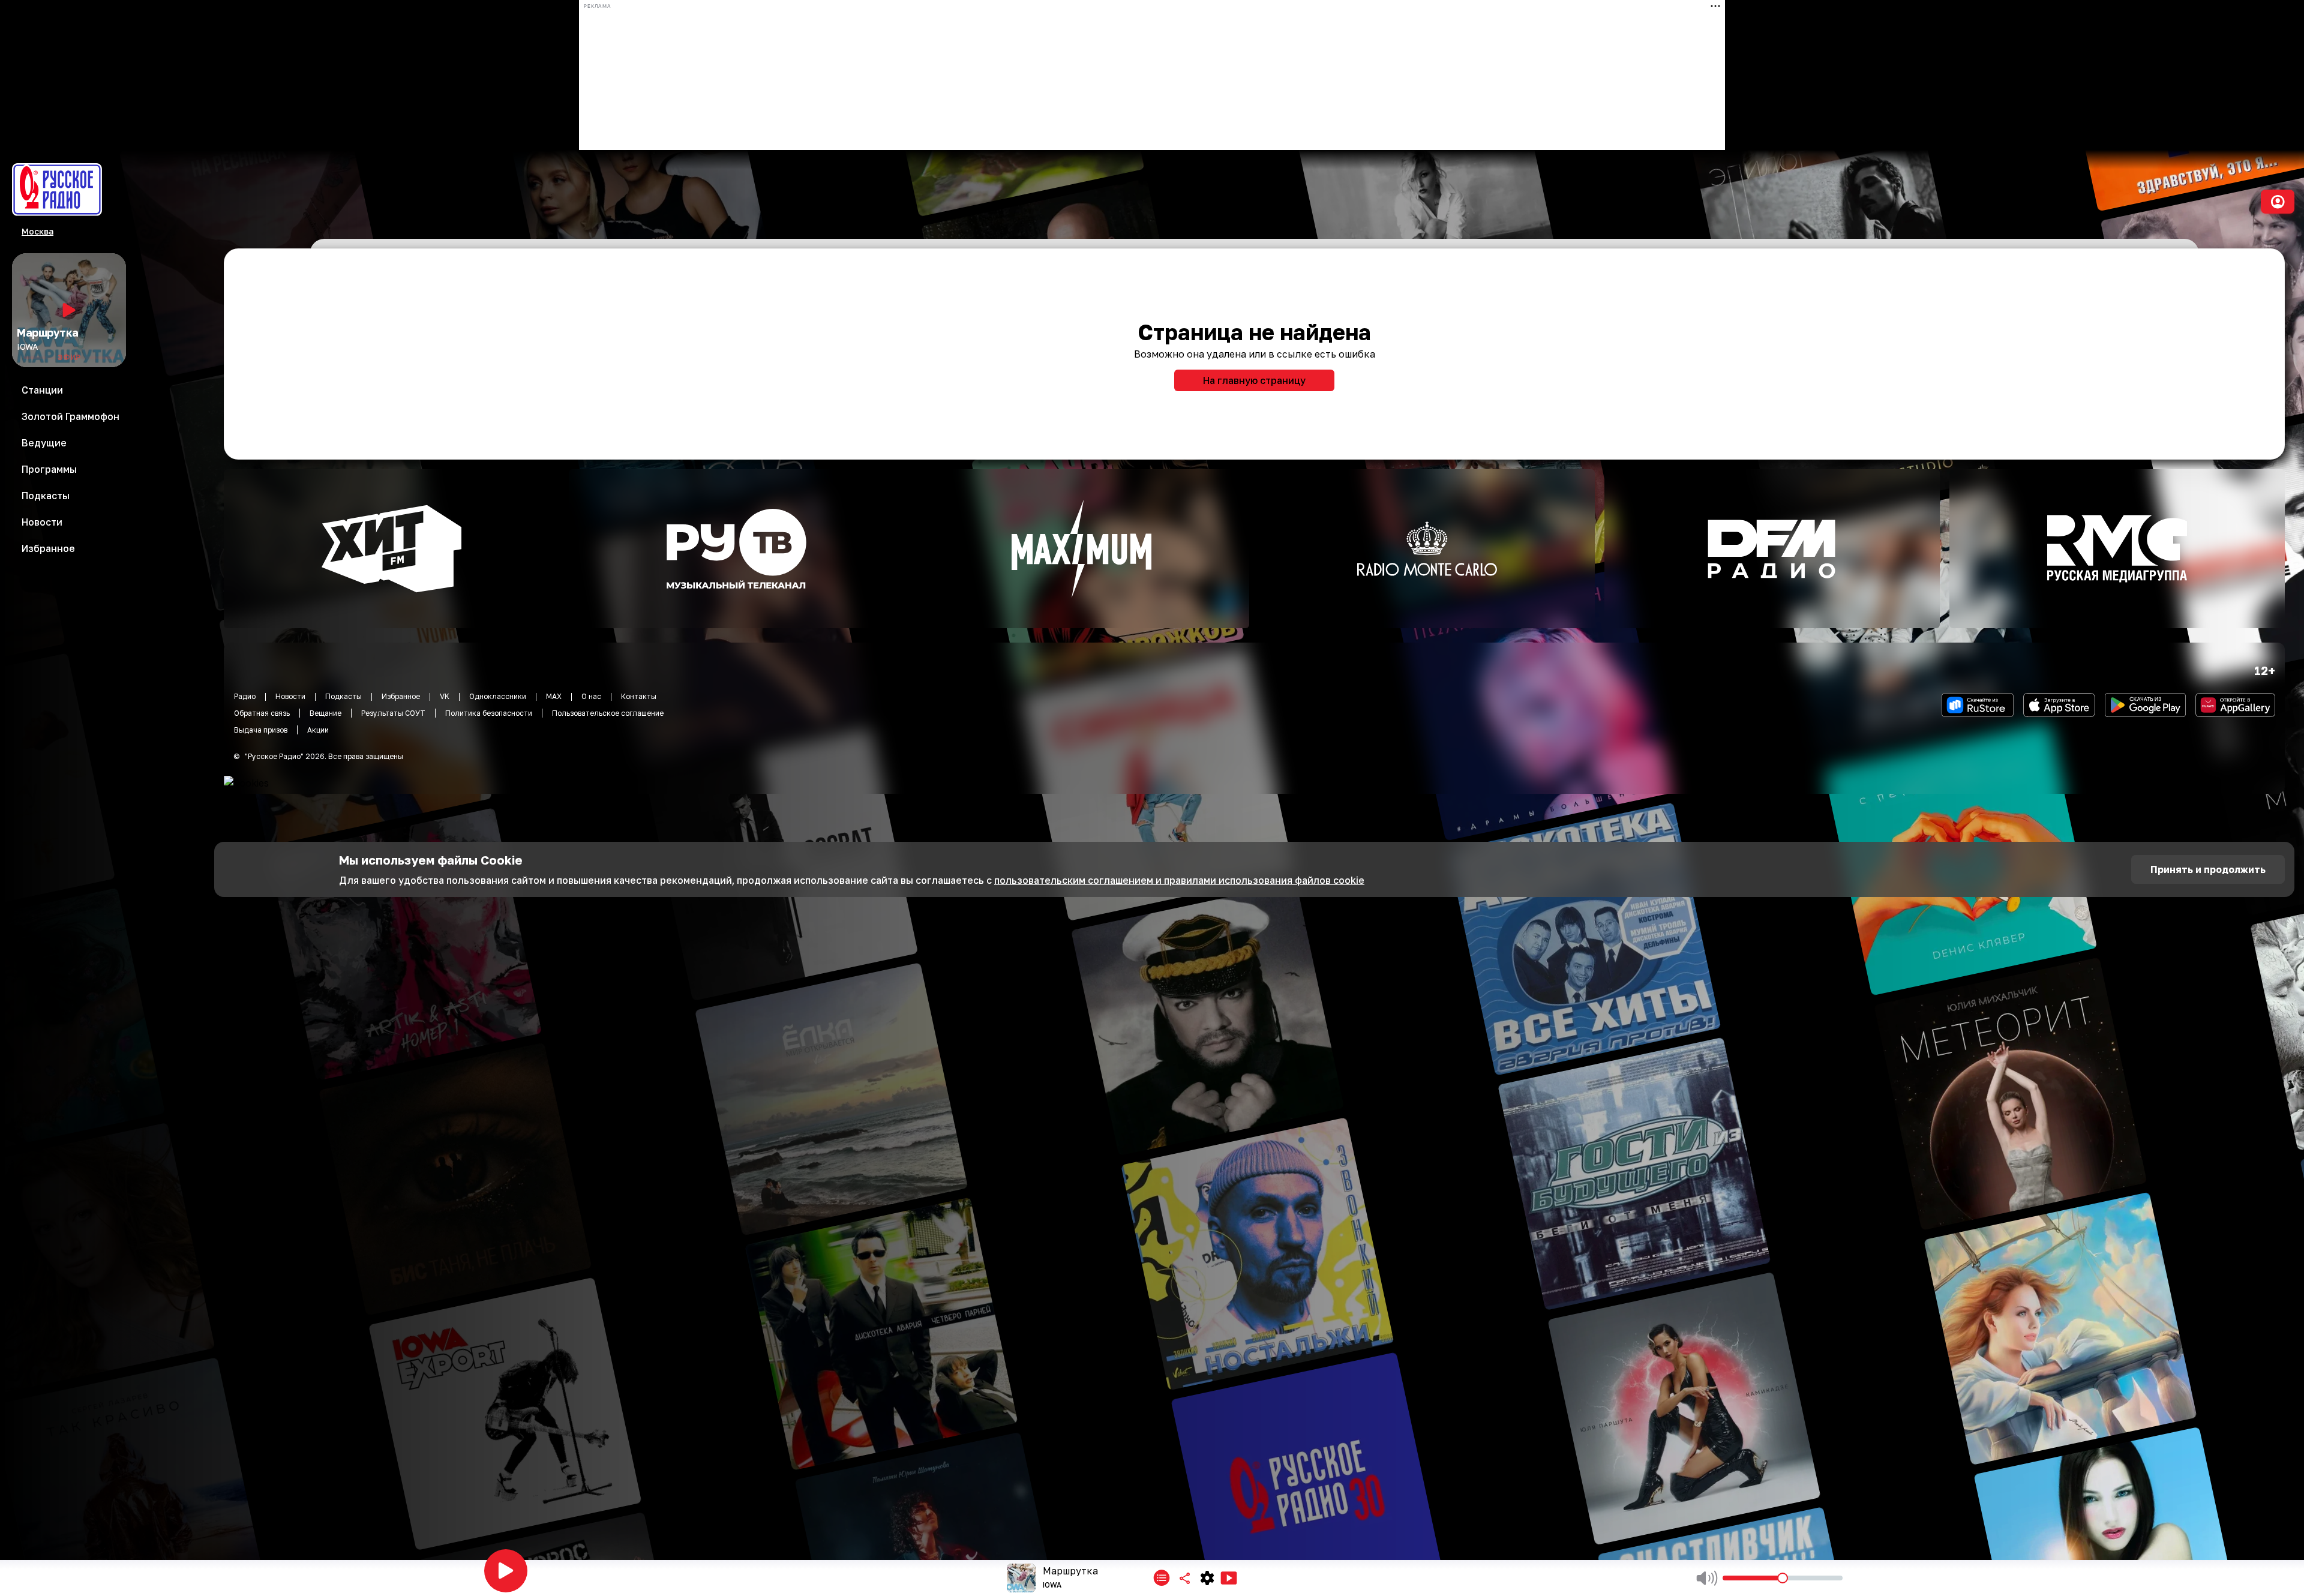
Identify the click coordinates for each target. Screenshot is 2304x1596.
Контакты (639, 696)
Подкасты (343, 696)
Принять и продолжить (2208, 869)
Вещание (325, 713)
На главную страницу (1254, 380)
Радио (245, 696)
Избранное (401, 696)
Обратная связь (262, 713)
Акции (318, 730)
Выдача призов (261, 730)
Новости (290, 696)
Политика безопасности (489, 713)
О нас (591, 696)
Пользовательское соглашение (608, 713)
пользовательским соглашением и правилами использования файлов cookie (1179, 880)
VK (445, 696)
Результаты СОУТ (393, 713)
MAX (554, 696)
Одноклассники (498, 696)
